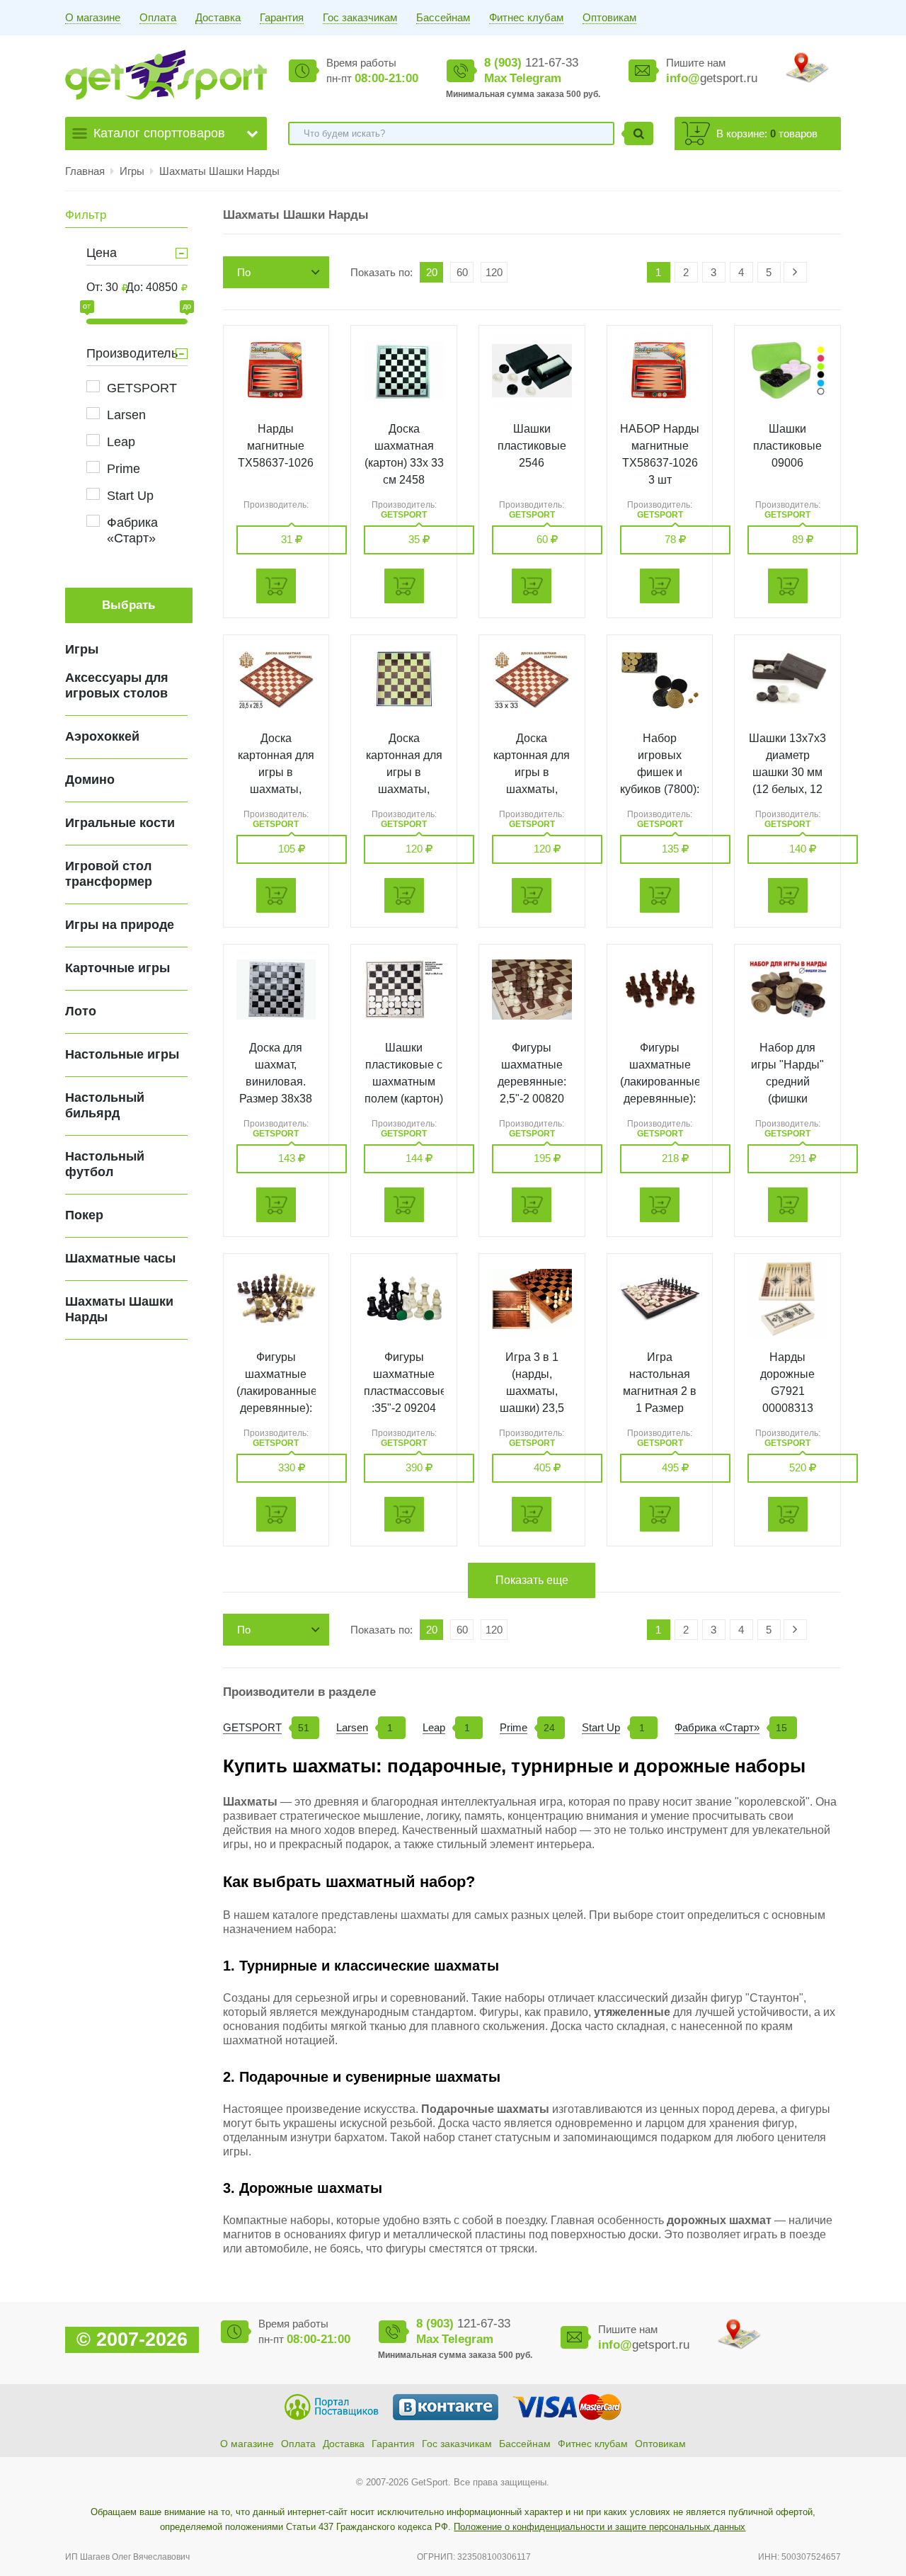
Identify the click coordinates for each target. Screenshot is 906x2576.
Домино (90, 780)
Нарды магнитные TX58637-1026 (276, 446)
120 (494, 272)
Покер (84, 1215)
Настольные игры (122, 1054)
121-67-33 (531, 63)
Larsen (126, 415)
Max (495, 78)
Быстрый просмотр (276, 371)
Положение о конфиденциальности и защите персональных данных (600, 2527)
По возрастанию (269, 277)
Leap (121, 442)
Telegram (535, 78)
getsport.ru (712, 78)
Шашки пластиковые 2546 (532, 446)
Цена (102, 253)
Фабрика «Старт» (132, 530)
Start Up (130, 496)
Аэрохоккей (102, 736)
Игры (133, 171)
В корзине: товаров (767, 133)
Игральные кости (120, 823)
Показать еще (532, 1580)
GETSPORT (142, 388)
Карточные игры (117, 968)
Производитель (132, 353)
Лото (81, 1011)
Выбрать (128, 605)
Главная (85, 171)
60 (462, 272)
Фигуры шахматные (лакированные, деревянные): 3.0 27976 (278, 1391)
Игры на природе (120, 925)
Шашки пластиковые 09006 (787, 446)
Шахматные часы (120, 1258)
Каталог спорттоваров (159, 133)
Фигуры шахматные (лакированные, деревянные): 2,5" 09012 (662, 1082)
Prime (124, 469)
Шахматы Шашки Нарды (219, 171)
